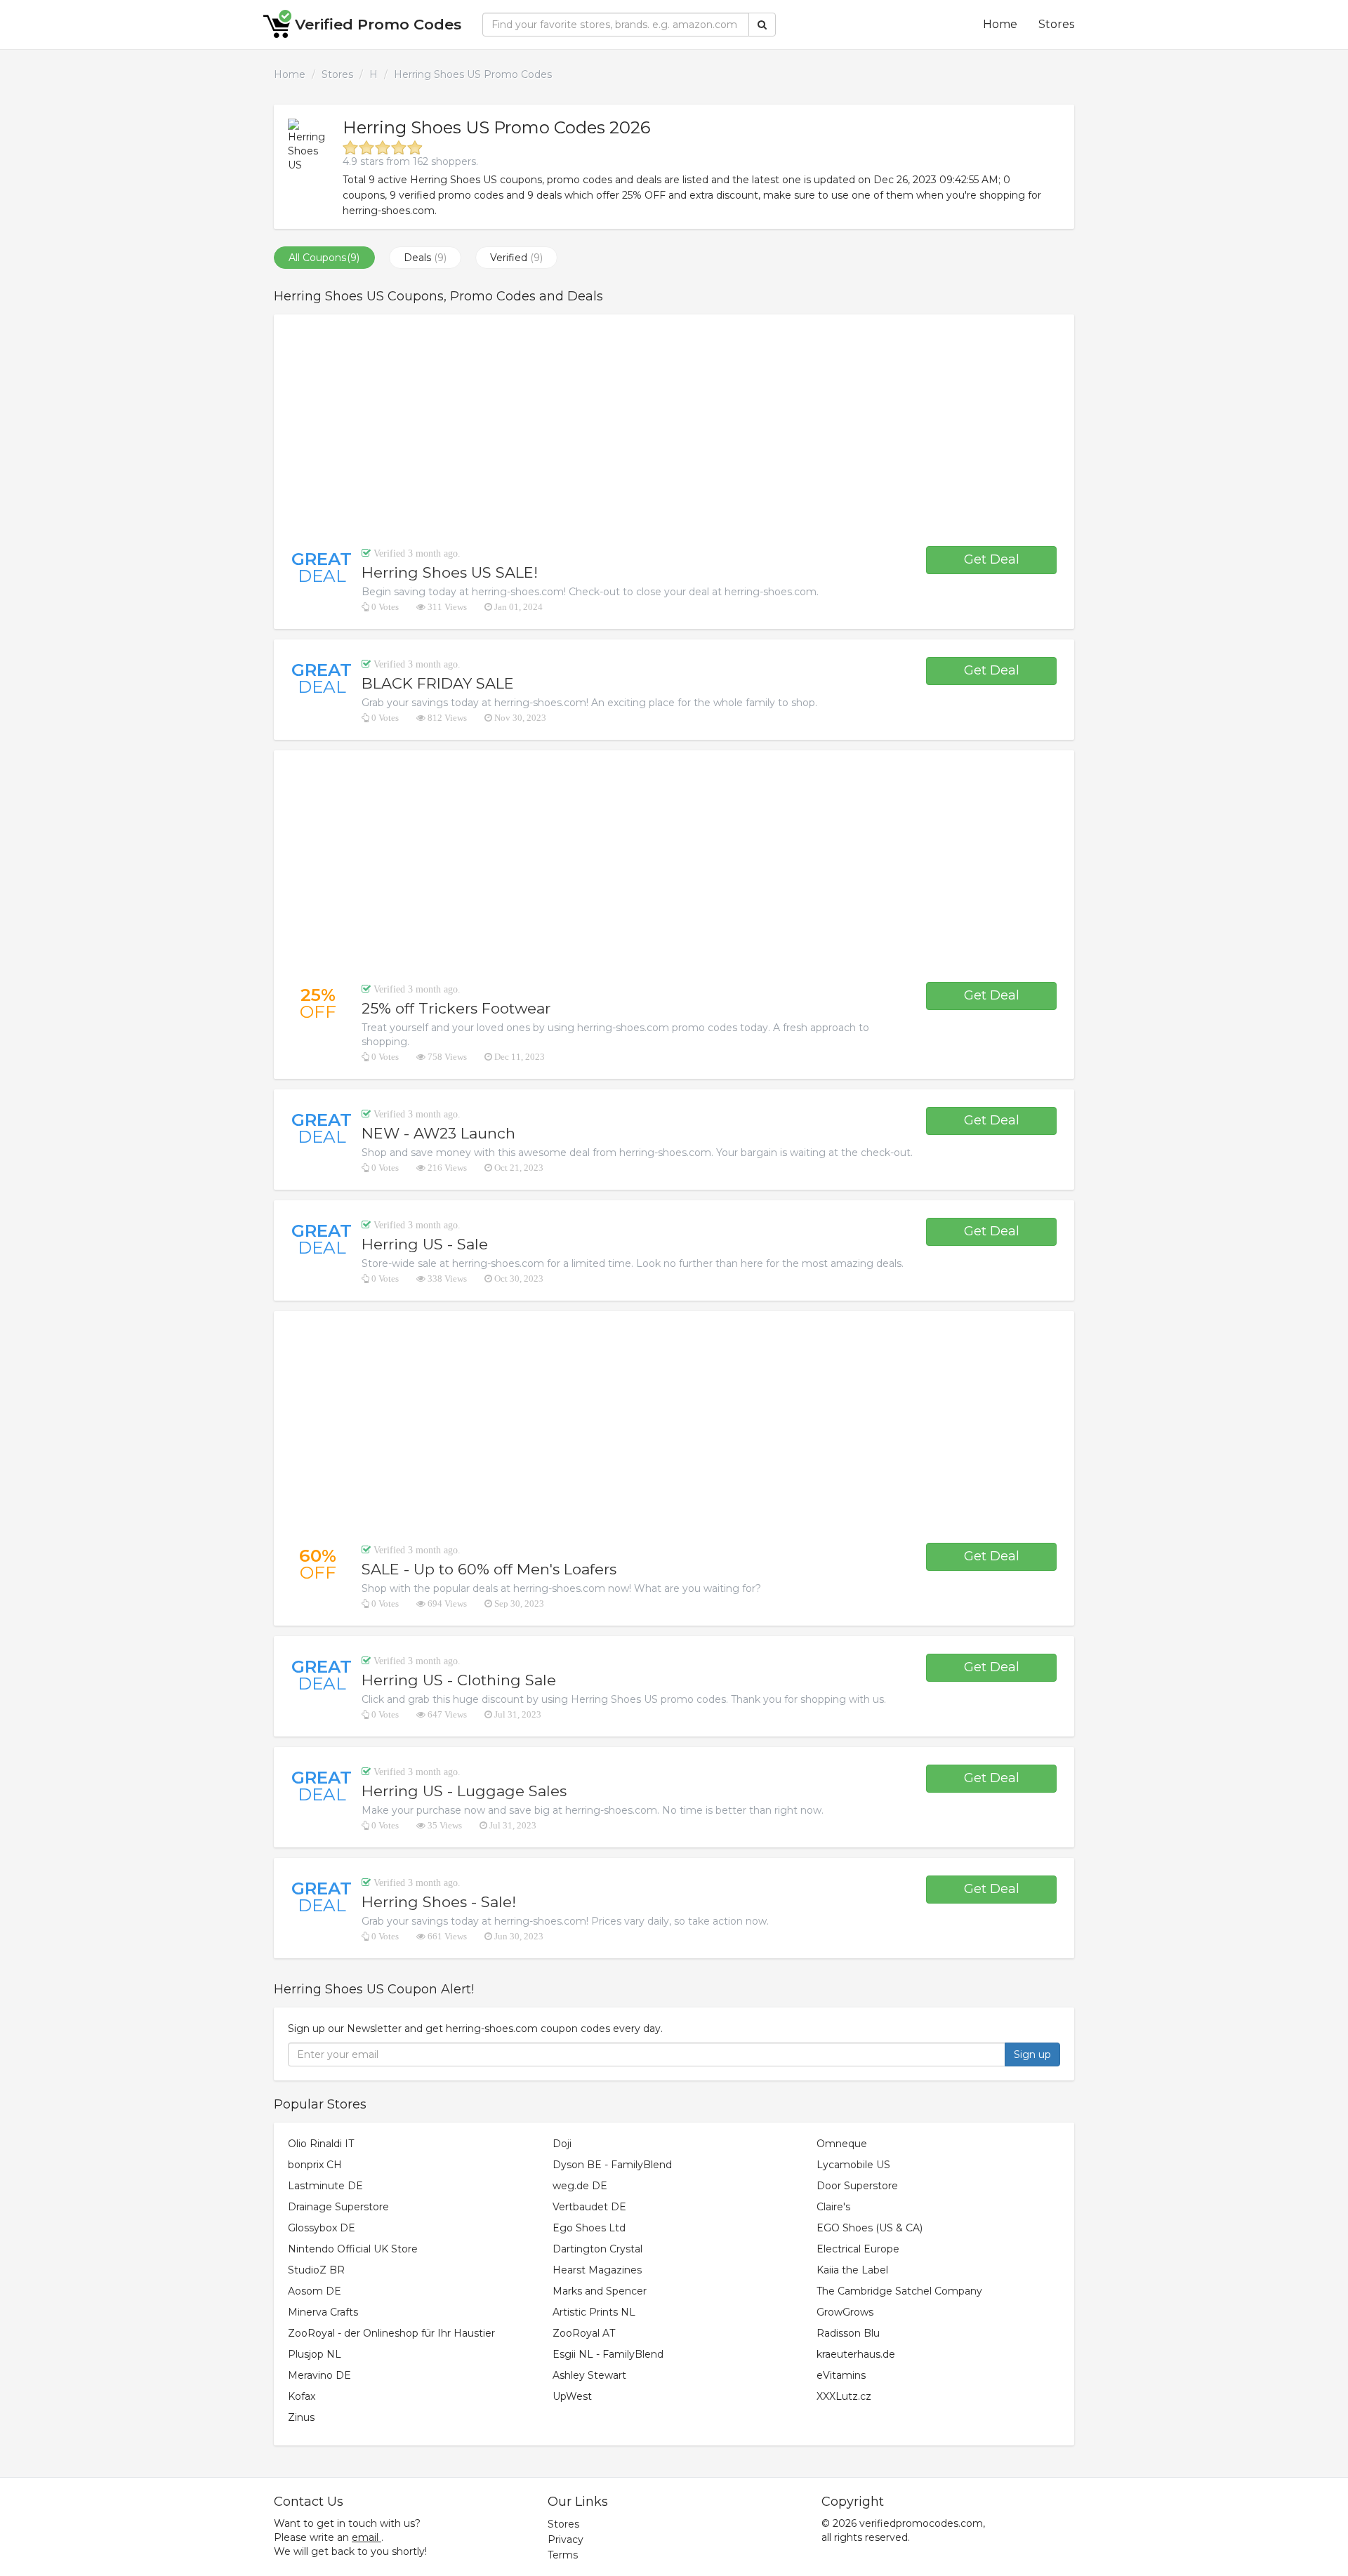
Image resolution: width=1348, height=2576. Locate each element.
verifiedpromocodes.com (921, 2523)
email (365, 2537)
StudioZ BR (316, 2270)
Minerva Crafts (323, 2312)
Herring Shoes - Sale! (439, 1902)
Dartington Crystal (597, 2249)
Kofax (302, 2396)
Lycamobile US (853, 2165)
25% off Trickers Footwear (456, 1008)
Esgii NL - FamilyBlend (608, 2354)
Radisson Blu (848, 2333)
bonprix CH (315, 2165)
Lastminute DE (325, 2186)
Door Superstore (857, 2186)
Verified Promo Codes (378, 24)
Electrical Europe (858, 2249)
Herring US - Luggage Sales (464, 1791)
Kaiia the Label (852, 2270)
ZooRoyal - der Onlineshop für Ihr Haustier (391, 2333)
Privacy (566, 2540)
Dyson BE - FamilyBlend (612, 2165)
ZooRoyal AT (584, 2333)
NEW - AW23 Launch (438, 1133)
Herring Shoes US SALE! (450, 572)
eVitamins (841, 2375)
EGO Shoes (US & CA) (870, 2228)
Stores (1056, 24)
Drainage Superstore (338, 2207)
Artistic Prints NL (594, 2312)
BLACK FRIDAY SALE (438, 683)
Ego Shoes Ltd (589, 2228)
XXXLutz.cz (844, 2396)
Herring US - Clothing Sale (459, 1680)
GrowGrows (845, 2312)
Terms (563, 2555)
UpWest (572, 2396)
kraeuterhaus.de (856, 2354)
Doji (562, 2144)
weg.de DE (580, 2186)
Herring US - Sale (425, 1244)
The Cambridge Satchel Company (899, 2291)
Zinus (301, 2417)
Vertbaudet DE (589, 2207)
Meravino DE (319, 2375)
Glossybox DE (322, 2228)
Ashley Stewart (589, 2375)
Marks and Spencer (600, 2291)
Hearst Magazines (597, 2270)
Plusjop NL (315, 2354)
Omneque (842, 2144)
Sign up (1032, 2054)
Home (1000, 24)
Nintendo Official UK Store (353, 2249)
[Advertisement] (674, 430)
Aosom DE (315, 2291)
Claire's (833, 2207)
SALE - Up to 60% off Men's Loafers (489, 1569)
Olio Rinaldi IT (321, 2144)
